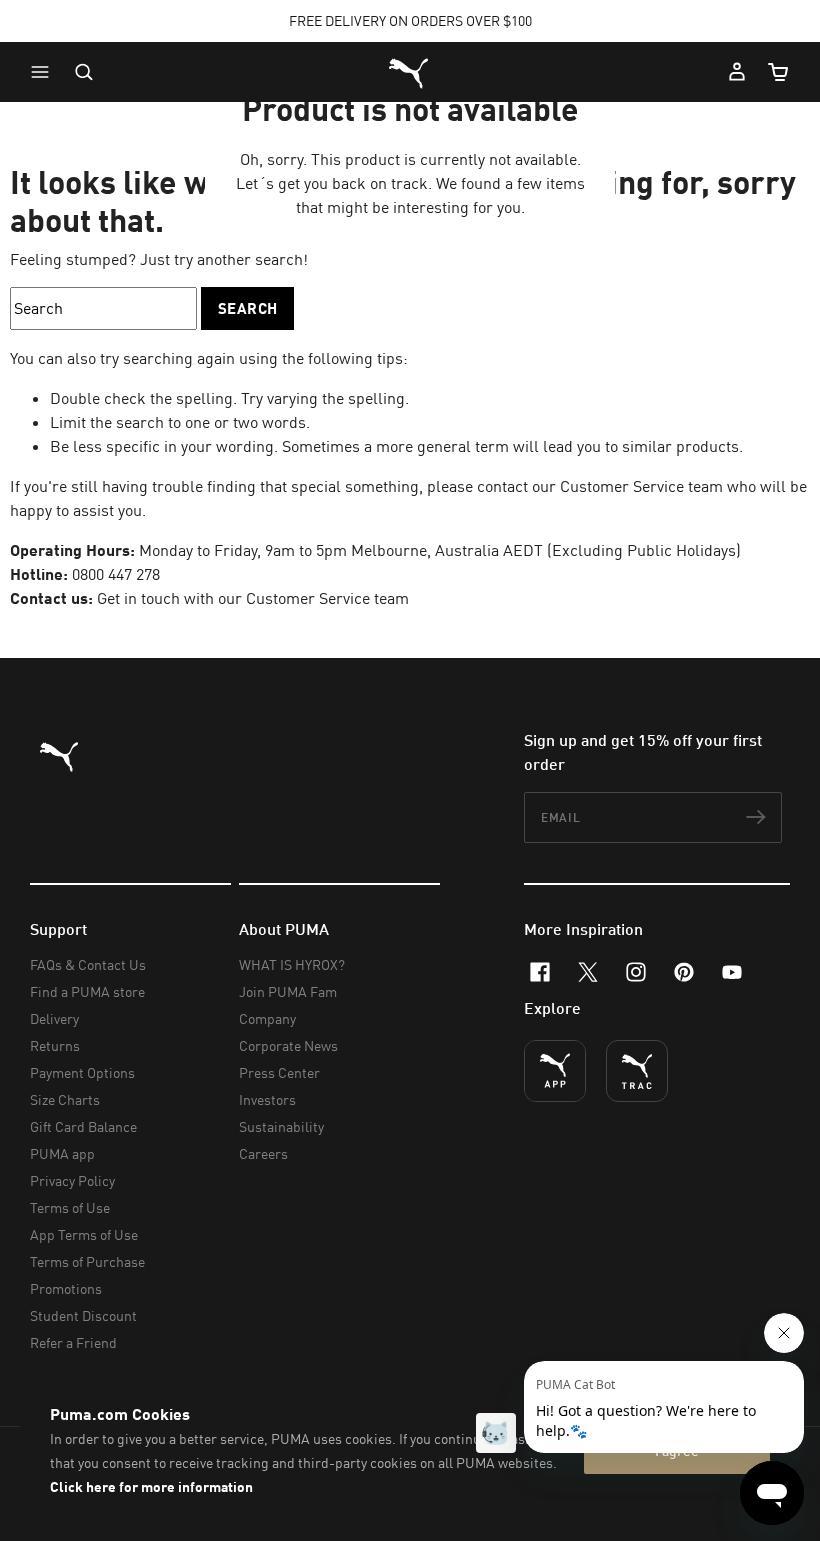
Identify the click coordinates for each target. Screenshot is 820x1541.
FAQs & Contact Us (88, 964)
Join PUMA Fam (288, 991)
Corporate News (288, 1045)
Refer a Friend (73, 1342)
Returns (55, 1045)
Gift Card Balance (83, 1126)
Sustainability (281, 1126)
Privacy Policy (72, 1180)
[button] (45, 72)
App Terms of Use (84, 1234)
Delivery (54, 1018)
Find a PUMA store (87, 991)
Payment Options (82, 1072)
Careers (263, 1153)
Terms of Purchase (87, 1261)
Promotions (66, 1288)
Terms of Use (70, 1207)
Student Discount (83, 1315)
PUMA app (62, 1153)
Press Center (279, 1072)
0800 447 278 (116, 574)
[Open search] (84, 72)
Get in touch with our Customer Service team (251, 598)
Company (267, 1018)
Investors (267, 1099)
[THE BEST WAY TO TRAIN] (637, 1071)
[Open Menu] (45, 72)
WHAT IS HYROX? (292, 964)
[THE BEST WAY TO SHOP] (555, 1071)
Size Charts (65, 1099)
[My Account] (737, 72)
